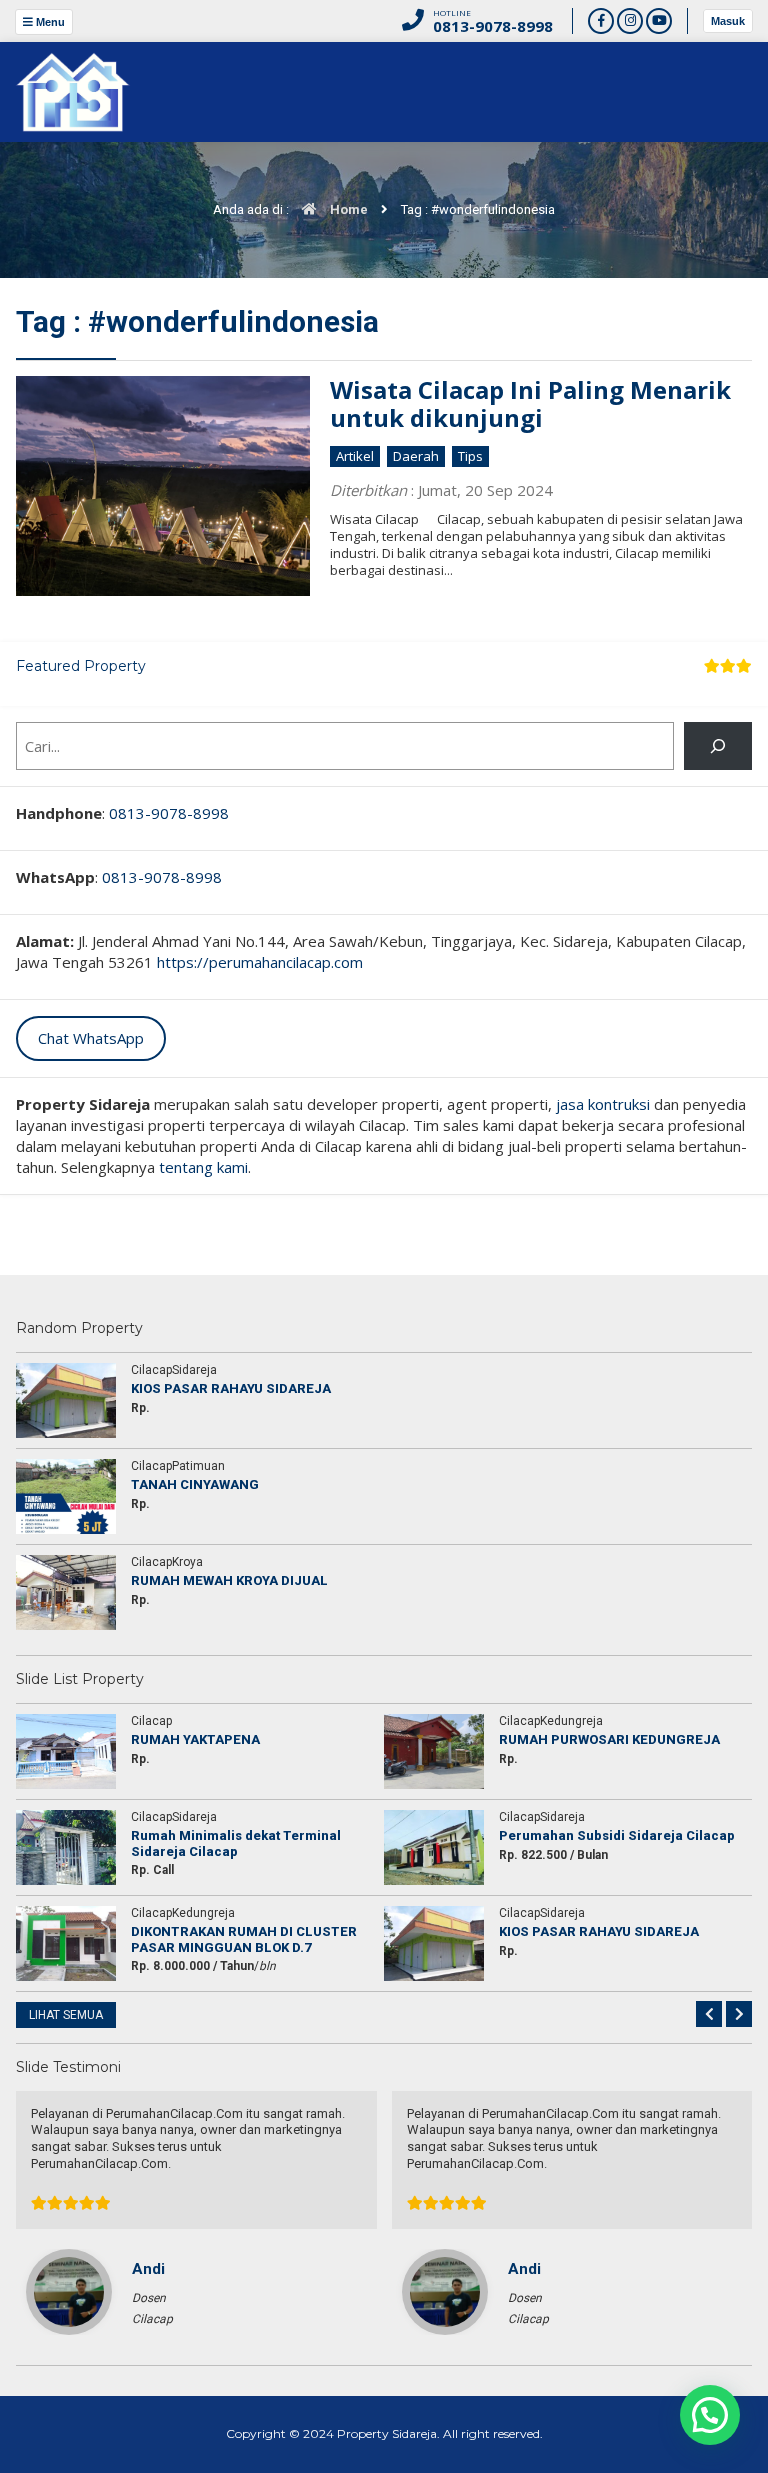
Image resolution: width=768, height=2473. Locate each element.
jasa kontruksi (603, 1104)
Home (347, 209)
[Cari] (718, 746)
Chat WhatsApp (91, 1038)
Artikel (355, 456)
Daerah (416, 456)
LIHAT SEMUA (66, 2015)
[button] (710, 2415)
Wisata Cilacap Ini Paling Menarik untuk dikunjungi (530, 404)
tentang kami (203, 1167)
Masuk (728, 21)
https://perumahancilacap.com (260, 962)
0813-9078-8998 (169, 813)
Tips (470, 456)
